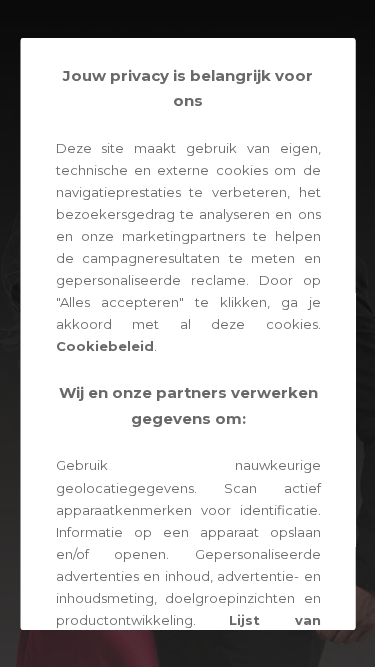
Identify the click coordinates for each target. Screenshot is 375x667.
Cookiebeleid (104, 346)
